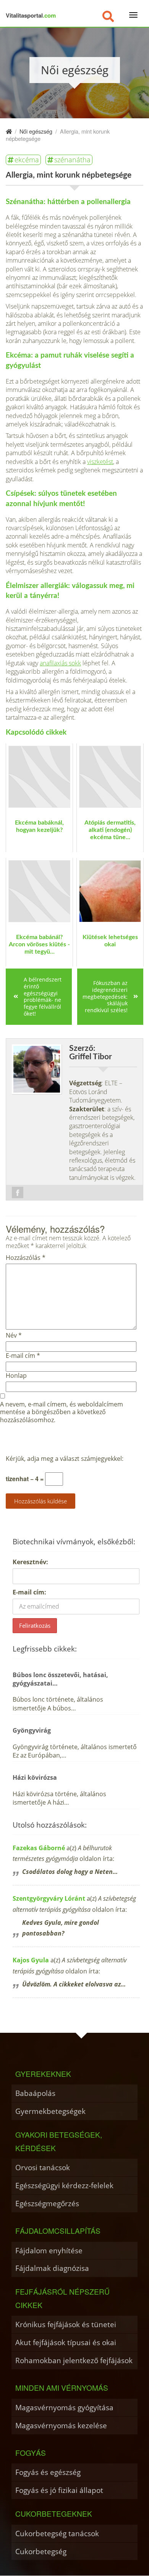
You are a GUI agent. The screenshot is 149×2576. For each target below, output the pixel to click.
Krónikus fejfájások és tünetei (66, 2324)
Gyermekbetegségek (50, 2111)
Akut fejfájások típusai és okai (66, 2342)
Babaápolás (35, 2093)
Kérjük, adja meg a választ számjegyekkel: (65, 1459)
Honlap (16, 1376)
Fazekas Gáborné (39, 1848)
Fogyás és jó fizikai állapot (59, 2490)
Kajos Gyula (31, 1960)
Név (14, 1335)
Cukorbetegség (41, 2551)
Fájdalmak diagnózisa (52, 2268)
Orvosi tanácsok (43, 2167)
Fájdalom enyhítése (49, 2250)
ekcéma (27, 160)
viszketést (100, 462)
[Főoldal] (9, 131)
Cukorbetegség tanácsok (57, 2533)
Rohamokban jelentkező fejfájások (74, 2360)
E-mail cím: (29, 1592)
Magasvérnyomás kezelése (61, 2425)
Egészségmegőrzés (47, 2203)
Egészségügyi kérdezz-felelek (64, 2185)
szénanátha (72, 160)
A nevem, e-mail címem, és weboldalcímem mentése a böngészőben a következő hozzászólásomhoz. (62, 1412)
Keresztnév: (30, 1562)
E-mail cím (23, 1356)
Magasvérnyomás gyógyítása (64, 2407)
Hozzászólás (26, 1258)
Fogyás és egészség (48, 2472)
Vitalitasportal (31, 15)
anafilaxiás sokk (60, 663)
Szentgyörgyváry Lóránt (49, 1898)
